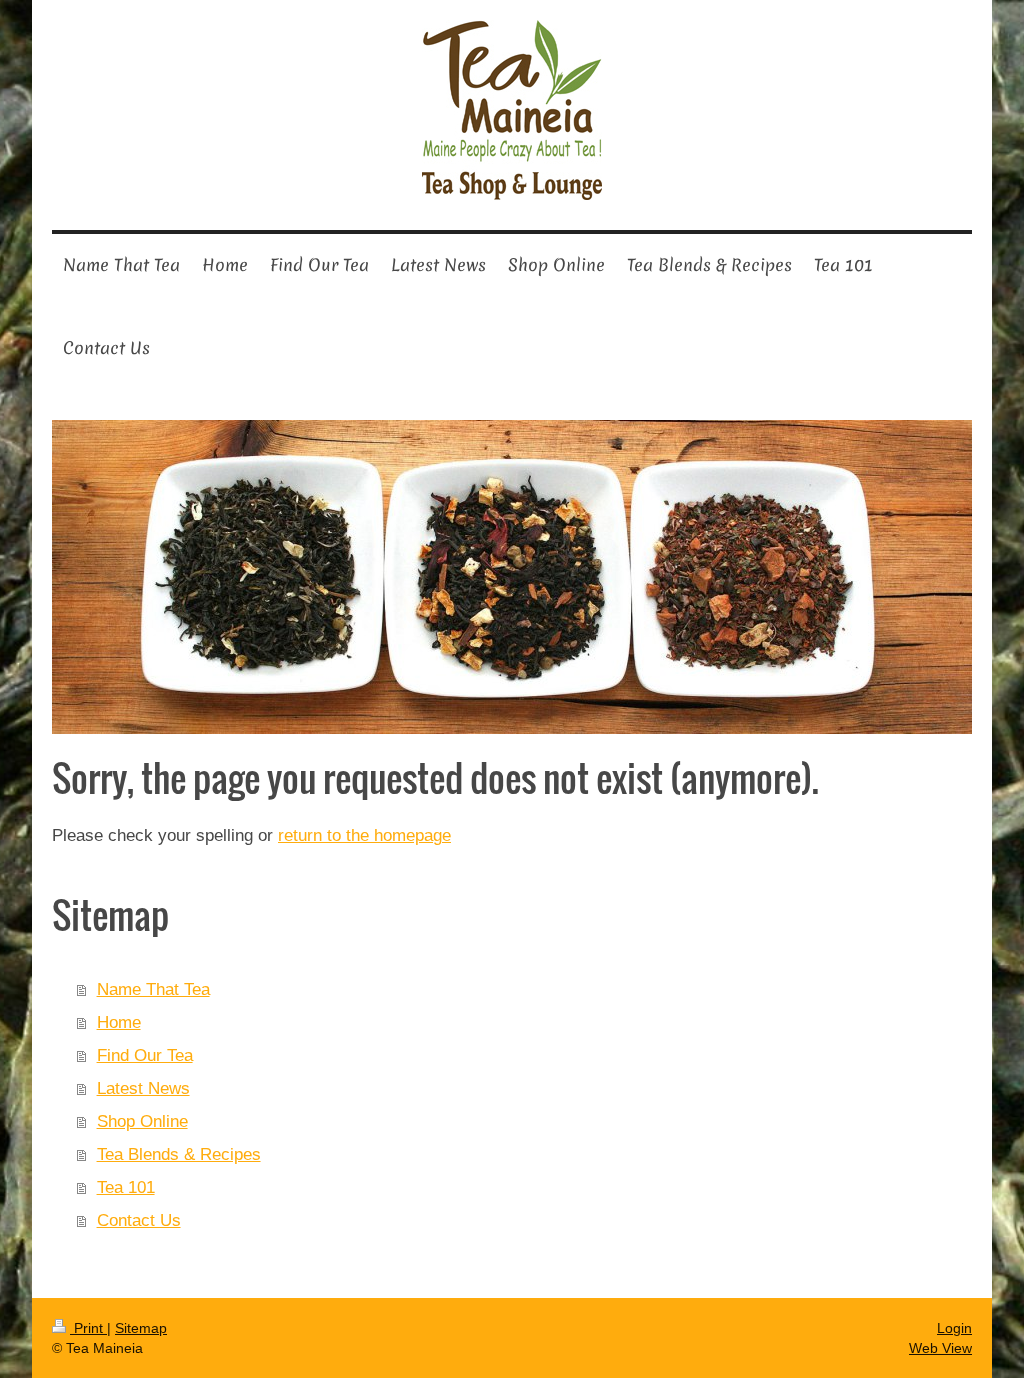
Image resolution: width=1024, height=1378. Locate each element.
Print (88, 1328)
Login (954, 1328)
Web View (940, 1348)
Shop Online (142, 1121)
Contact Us (139, 1220)
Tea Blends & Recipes (179, 1154)
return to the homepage (364, 835)
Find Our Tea (145, 1055)
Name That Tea (153, 989)
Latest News (143, 1088)
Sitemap (141, 1328)
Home (119, 1022)
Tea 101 (126, 1187)
